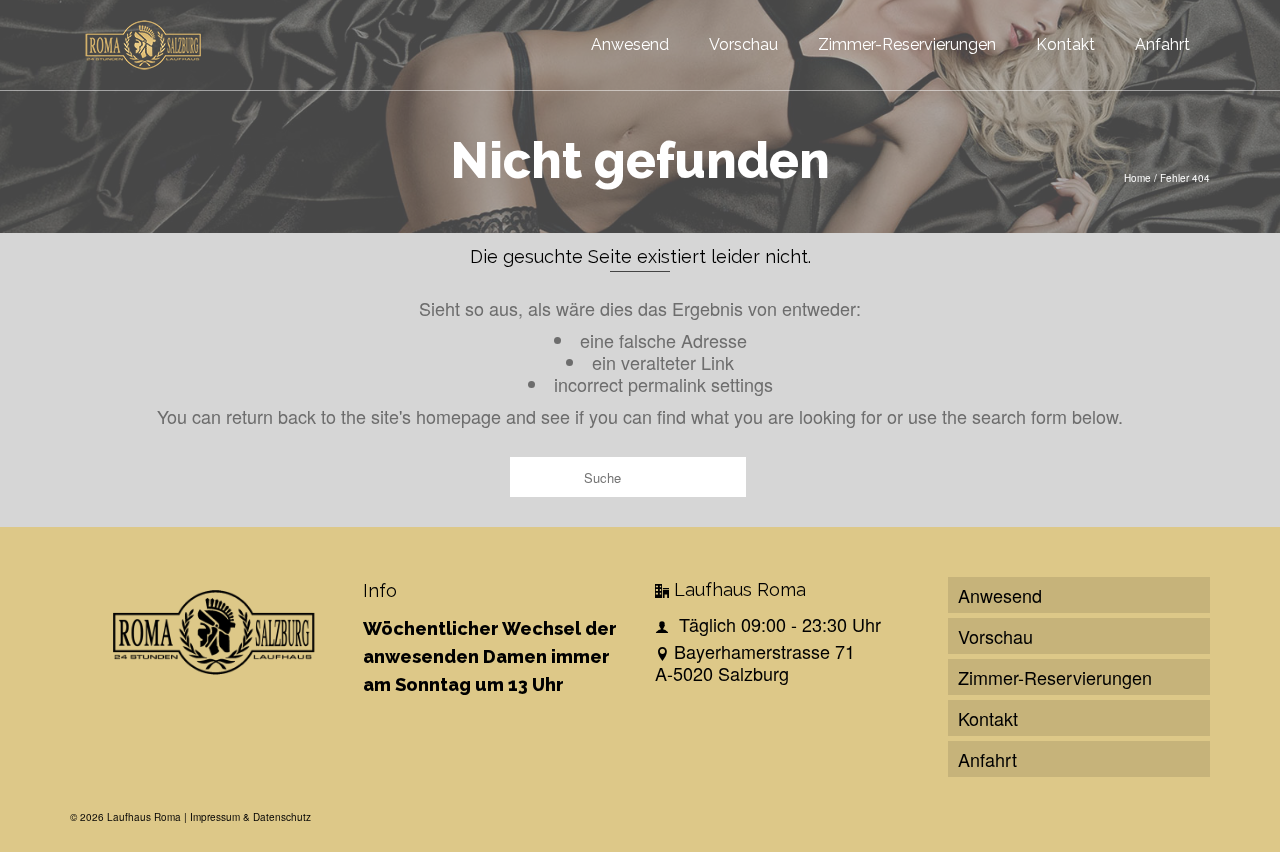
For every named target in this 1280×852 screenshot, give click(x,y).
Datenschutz (282, 817)
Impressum (215, 817)
